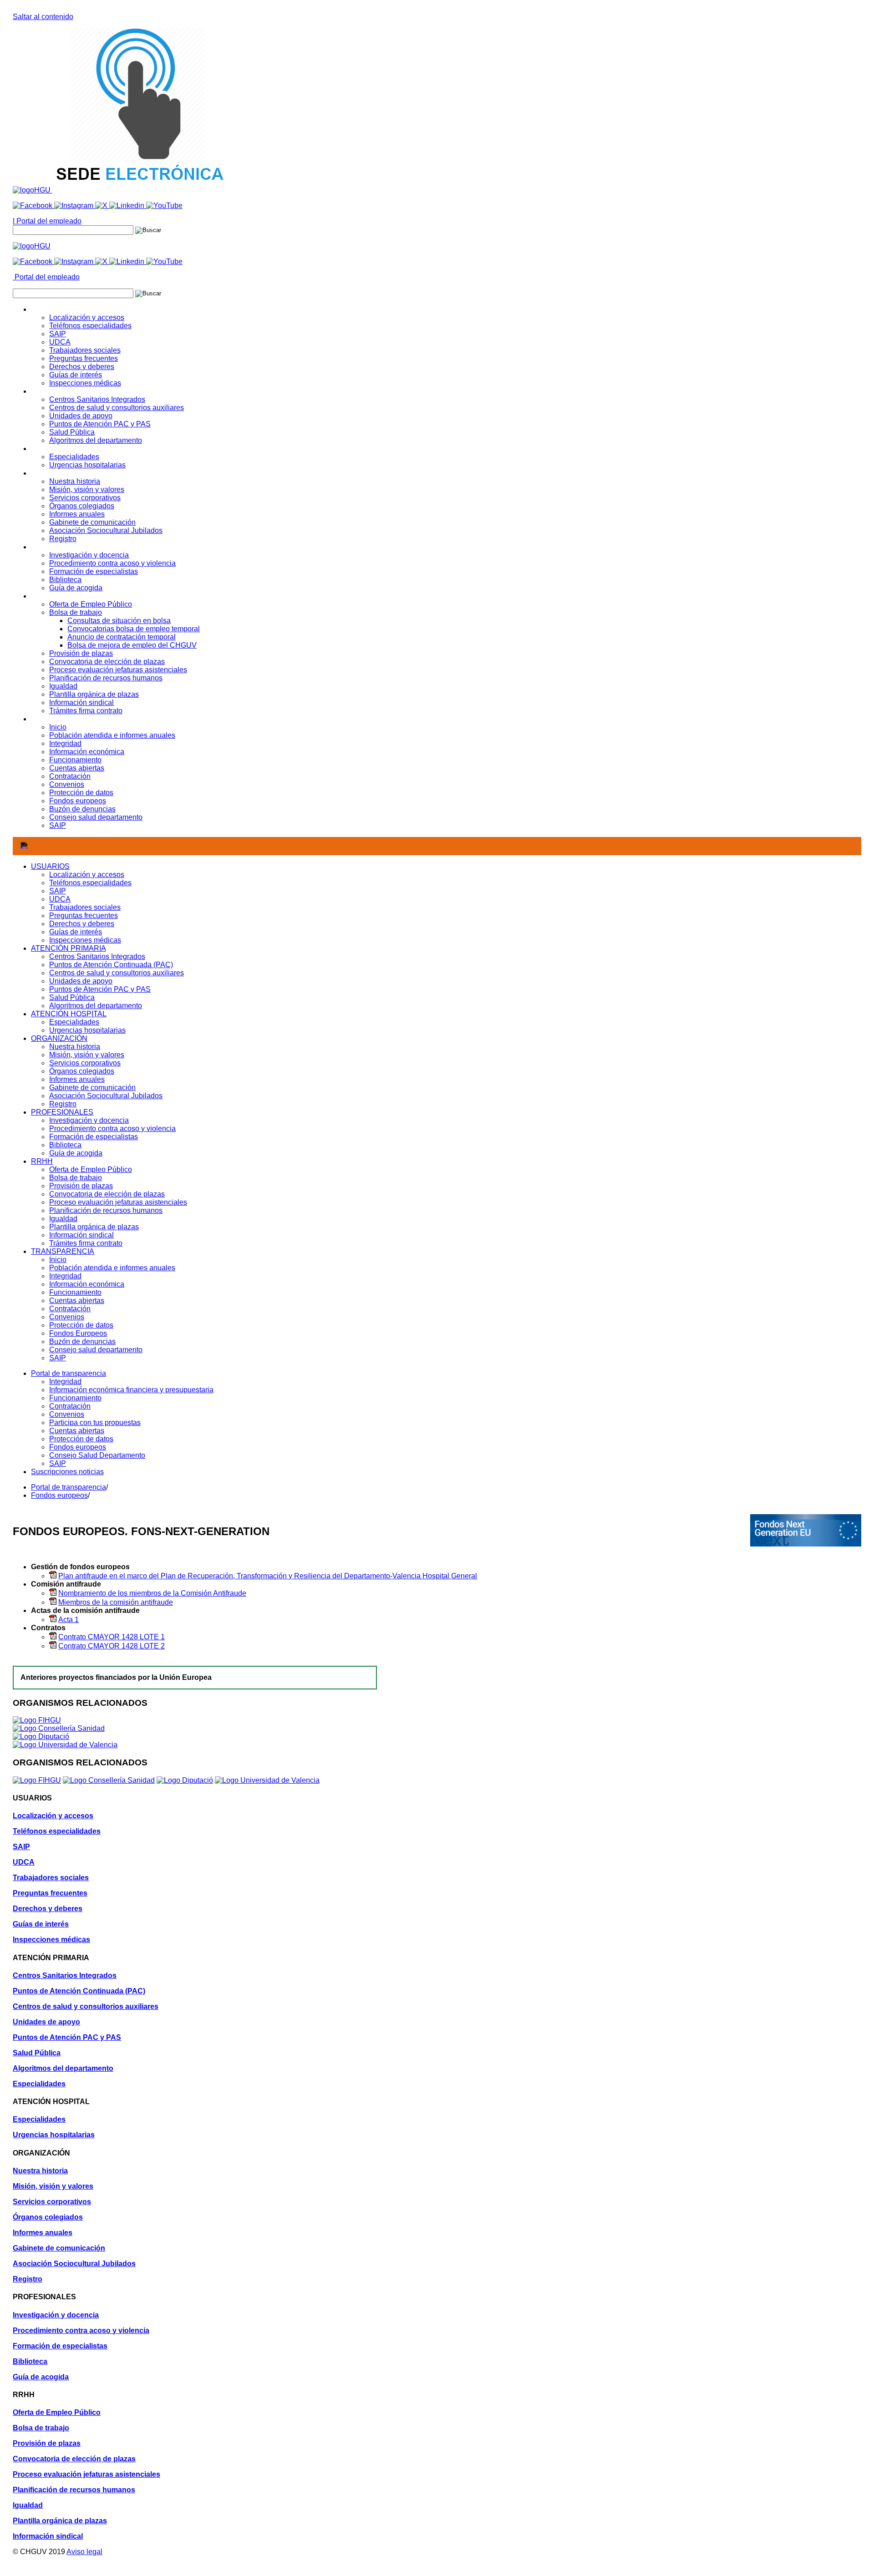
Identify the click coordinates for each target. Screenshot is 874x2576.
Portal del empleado (48, 221)
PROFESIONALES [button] (62, 547)
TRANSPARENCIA (63, 1251)
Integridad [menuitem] (65, 743)
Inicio (58, 1260)
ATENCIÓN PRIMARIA (69, 948)
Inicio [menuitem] (58, 727)
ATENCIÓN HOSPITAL (69, 1014)
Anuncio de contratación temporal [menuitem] (122, 637)
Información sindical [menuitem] (81, 702)
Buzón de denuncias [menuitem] (82, 809)
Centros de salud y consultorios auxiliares (117, 973)
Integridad (65, 1276)
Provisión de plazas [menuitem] (81, 653)
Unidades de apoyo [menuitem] (81, 416)
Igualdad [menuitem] (63, 686)
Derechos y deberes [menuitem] (82, 367)
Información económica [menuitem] (87, 752)
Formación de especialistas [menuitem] (94, 571)
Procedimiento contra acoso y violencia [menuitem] (112, 563)
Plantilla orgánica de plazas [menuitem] (94, 694)
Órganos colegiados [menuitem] (82, 506)
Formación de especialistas (94, 1137)
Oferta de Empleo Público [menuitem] (91, 604)
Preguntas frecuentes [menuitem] (84, 358)
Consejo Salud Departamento (97, 1455)
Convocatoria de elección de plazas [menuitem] (107, 662)
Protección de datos (81, 1325)
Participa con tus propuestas (95, 1422)
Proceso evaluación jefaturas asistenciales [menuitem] (118, 670)
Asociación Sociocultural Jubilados (106, 1096)
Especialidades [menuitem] (74, 457)
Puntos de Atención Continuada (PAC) (111, 965)
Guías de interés (76, 932)
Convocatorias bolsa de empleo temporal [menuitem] (134, 629)
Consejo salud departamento (96, 1350)
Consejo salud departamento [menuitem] (96, 817)
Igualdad (63, 1219)
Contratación (70, 1309)
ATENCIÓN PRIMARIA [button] (69, 391)
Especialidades (74, 1022)
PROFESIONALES (62, 1112)
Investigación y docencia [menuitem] (89, 555)
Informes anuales (77, 1079)
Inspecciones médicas (85, 940)
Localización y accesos (87, 875)
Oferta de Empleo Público (91, 1169)
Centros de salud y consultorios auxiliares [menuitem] (117, 408)
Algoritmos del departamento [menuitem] (96, 440)
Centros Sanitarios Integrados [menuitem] (97, 399)
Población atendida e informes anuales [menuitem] (112, 735)
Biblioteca (65, 1145)
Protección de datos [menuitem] (81, 793)
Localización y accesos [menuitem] (87, 317)
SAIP (58, 891)
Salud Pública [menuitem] (72, 432)
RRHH (42, 1161)
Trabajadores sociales (85, 907)
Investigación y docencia (89, 1120)
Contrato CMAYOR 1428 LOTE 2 (112, 1646)
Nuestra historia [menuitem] (75, 481)
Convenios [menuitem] (67, 784)
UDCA (60, 899)
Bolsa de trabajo (76, 1178)
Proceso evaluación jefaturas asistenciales (118, 1202)
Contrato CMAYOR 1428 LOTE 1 (112, 1637)
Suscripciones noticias (67, 1472)
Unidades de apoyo (81, 981)
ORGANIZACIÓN (59, 1038)
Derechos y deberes (82, 924)
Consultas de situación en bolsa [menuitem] (119, 621)
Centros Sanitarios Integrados (97, 956)
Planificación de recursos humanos (106, 1210)
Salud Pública (72, 997)
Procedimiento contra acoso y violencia (112, 1128)
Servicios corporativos (85, 1063)
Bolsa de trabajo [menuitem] (76, 612)
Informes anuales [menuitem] (77, 514)
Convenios (67, 1317)
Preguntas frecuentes (84, 915)
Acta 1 (69, 1620)
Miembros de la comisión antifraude (116, 1602)
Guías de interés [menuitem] (76, 375)
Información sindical (81, 1235)
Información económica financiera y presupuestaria (131, 1390)
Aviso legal (84, 2552)
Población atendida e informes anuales (112, 1268)
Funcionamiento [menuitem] (75, 760)
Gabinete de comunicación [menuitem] (92, 522)
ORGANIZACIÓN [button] (59, 473)
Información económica (87, 1284)
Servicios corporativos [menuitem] (85, 498)
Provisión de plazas (81, 1186)
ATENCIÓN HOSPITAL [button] (69, 449)
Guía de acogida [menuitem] (76, 588)
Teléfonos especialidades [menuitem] (90, 326)
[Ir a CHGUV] (33, 190)
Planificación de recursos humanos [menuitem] (106, 678)
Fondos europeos (78, 1447)
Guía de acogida (76, 1153)
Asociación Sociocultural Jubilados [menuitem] (106, 530)
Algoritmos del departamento (96, 1006)
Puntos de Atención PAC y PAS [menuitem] (100, 424)
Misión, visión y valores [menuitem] (87, 489)
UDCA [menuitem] (60, 342)
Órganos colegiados (82, 1071)
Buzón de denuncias (82, 1341)
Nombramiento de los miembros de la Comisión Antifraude (152, 1593)
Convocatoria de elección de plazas (107, 1194)
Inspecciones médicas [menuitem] (85, 383)
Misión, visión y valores (87, 1055)
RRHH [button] (42, 596)
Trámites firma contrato (86, 1243)
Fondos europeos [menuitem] (78, 801)
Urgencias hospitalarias (87, 1030)
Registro (63, 1104)
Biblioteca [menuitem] (65, 580)
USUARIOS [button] (50, 309)
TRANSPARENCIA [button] (63, 719)
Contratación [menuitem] (70, 776)
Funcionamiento (75, 1292)
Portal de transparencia (69, 1373)
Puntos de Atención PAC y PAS (100, 989)
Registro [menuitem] (63, 539)
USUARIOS (50, 866)
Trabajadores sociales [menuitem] (85, 350)
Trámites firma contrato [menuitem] (86, 711)
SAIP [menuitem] (58, 334)
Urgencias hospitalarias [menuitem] (87, 465)
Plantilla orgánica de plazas (94, 1227)
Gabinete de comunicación (92, 1088)
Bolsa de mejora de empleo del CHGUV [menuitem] (132, 645)
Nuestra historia (75, 1047)
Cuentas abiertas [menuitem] (77, 768)
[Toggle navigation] (24, 846)
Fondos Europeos (78, 1333)
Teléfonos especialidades (90, 883)
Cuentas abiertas (77, 1301)
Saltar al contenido (43, 17)
